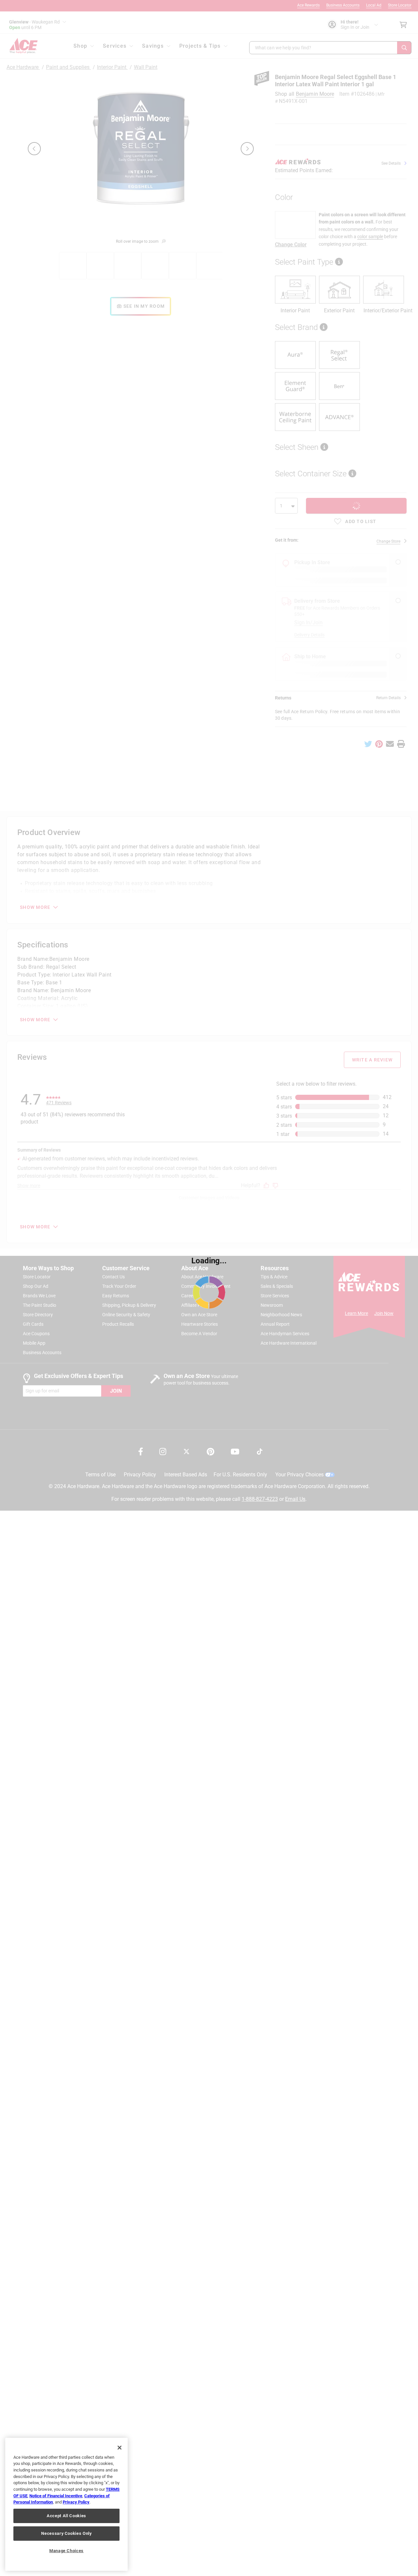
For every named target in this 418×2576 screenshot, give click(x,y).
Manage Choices (66, 2551)
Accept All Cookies (66, 2516)
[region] (66, 2504)
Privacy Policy (76, 2502)
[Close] (120, 2448)
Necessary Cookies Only (66, 2533)
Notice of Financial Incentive (56, 2496)
